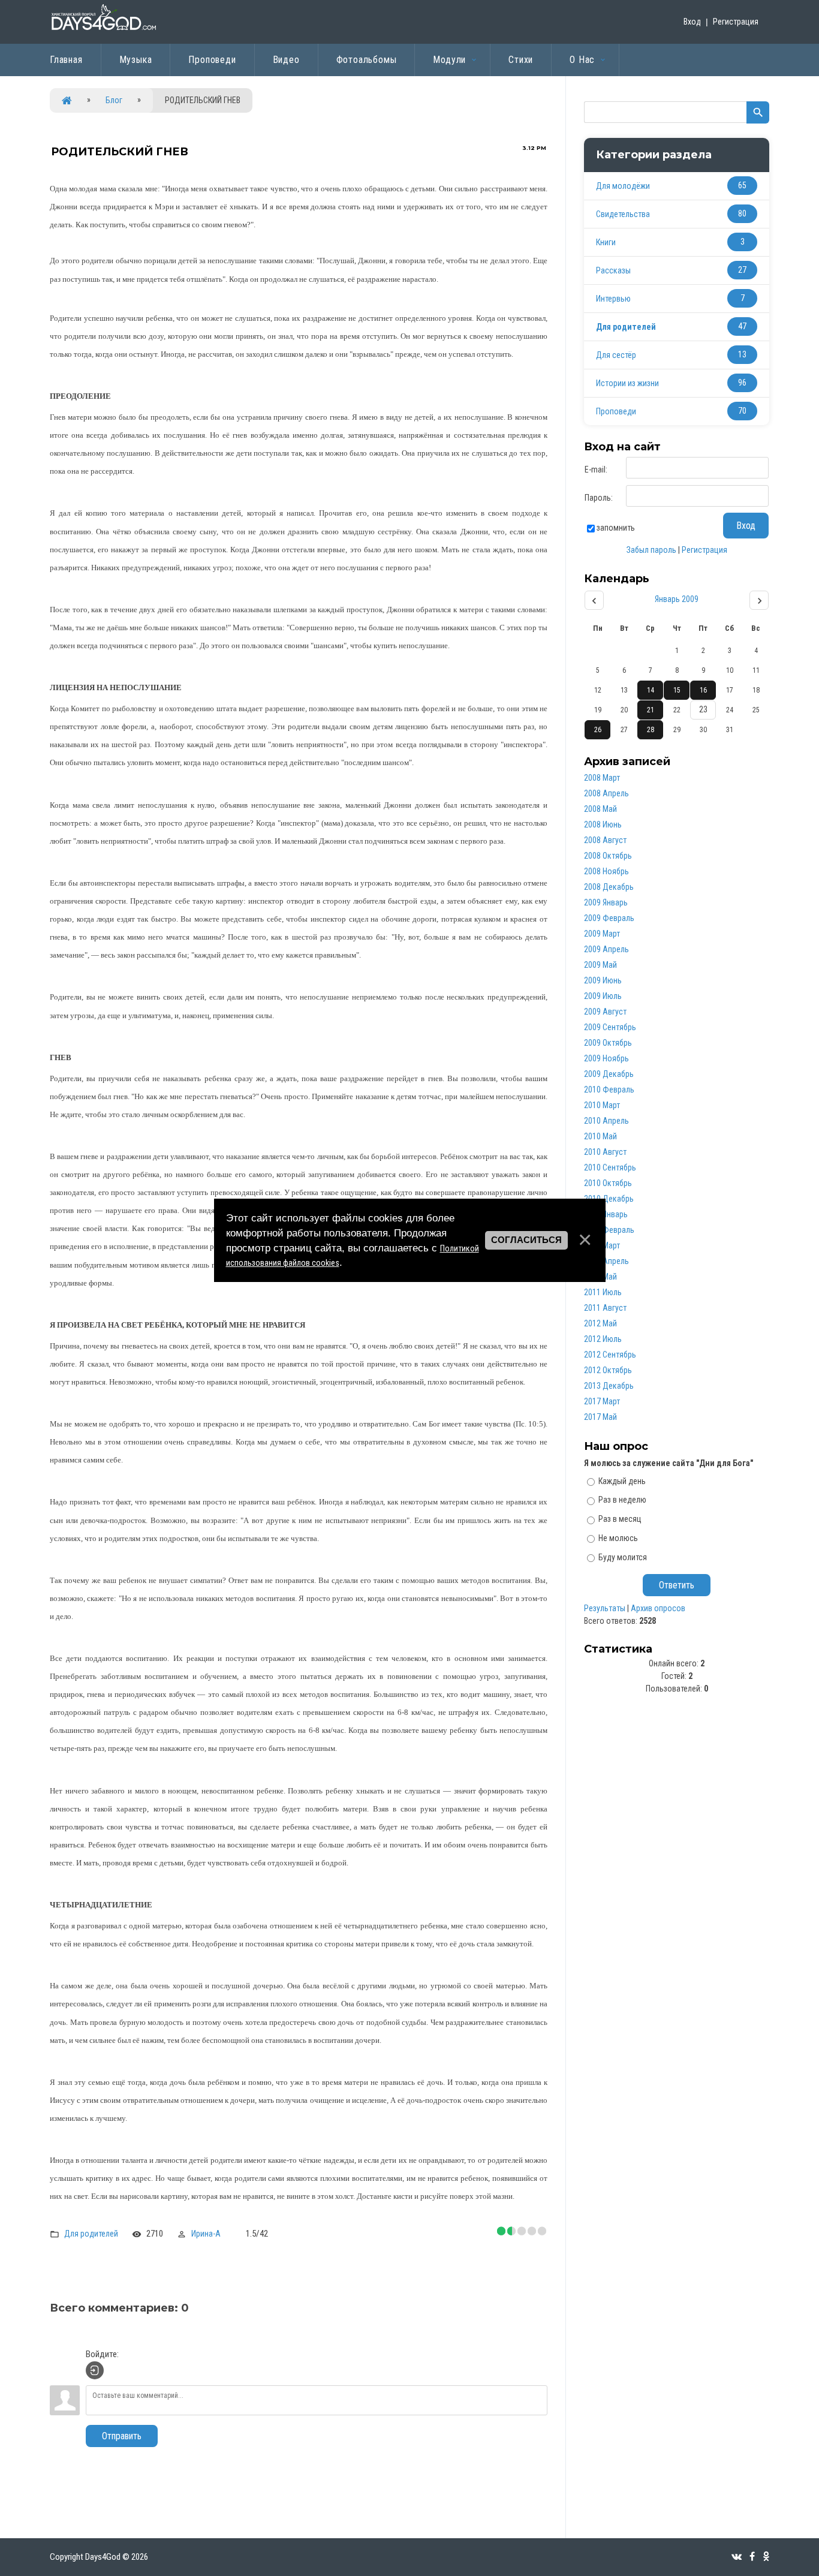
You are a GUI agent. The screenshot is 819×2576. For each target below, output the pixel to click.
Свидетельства (623, 214)
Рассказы (613, 270)
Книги (606, 242)
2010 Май (600, 1136)
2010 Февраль (609, 1090)
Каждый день (622, 1480)
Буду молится (623, 1557)
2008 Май (600, 809)
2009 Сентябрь (610, 1027)
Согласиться (526, 1240)
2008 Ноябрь (606, 871)
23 (703, 709)
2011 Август (605, 1308)
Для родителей (91, 2234)
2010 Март (602, 1105)
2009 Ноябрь (606, 1058)
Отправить (122, 2436)
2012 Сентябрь (610, 1355)
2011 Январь (606, 1214)
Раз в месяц (620, 1519)
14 (651, 690)
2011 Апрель (606, 1261)
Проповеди (616, 411)
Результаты (605, 1608)
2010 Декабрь (609, 1199)
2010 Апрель (606, 1121)
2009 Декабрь (609, 1074)
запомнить (616, 528)
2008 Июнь (603, 824)
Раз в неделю (622, 1500)
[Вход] (95, 2370)
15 (677, 690)
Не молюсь (618, 1538)
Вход (692, 22)
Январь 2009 (677, 599)
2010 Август (605, 1152)
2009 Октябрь (608, 1043)
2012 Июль (603, 1339)
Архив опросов (658, 1608)
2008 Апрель (606, 793)
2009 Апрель (606, 949)
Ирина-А (206, 2234)
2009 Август (605, 1012)
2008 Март (602, 778)
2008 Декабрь (609, 887)
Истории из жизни (627, 383)
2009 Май (600, 965)
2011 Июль (603, 1292)
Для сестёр (616, 355)
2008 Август (605, 840)
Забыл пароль (651, 550)
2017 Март (602, 1401)
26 (598, 730)
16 (703, 690)
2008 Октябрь (608, 856)
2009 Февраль (609, 918)
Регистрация (736, 22)
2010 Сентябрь (610, 1167)
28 (651, 730)
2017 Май (600, 1417)
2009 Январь (606, 902)
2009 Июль (603, 996)
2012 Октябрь (608, 1370)
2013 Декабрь (609, 1386)
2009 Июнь (603, 980)
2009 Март (602, 934)
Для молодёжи (623, 186)
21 (651, 710)
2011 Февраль (609, 1230)
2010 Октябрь (608, 1183)
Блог (114, 100)
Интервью (613, 299)
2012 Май (600, 1323)
